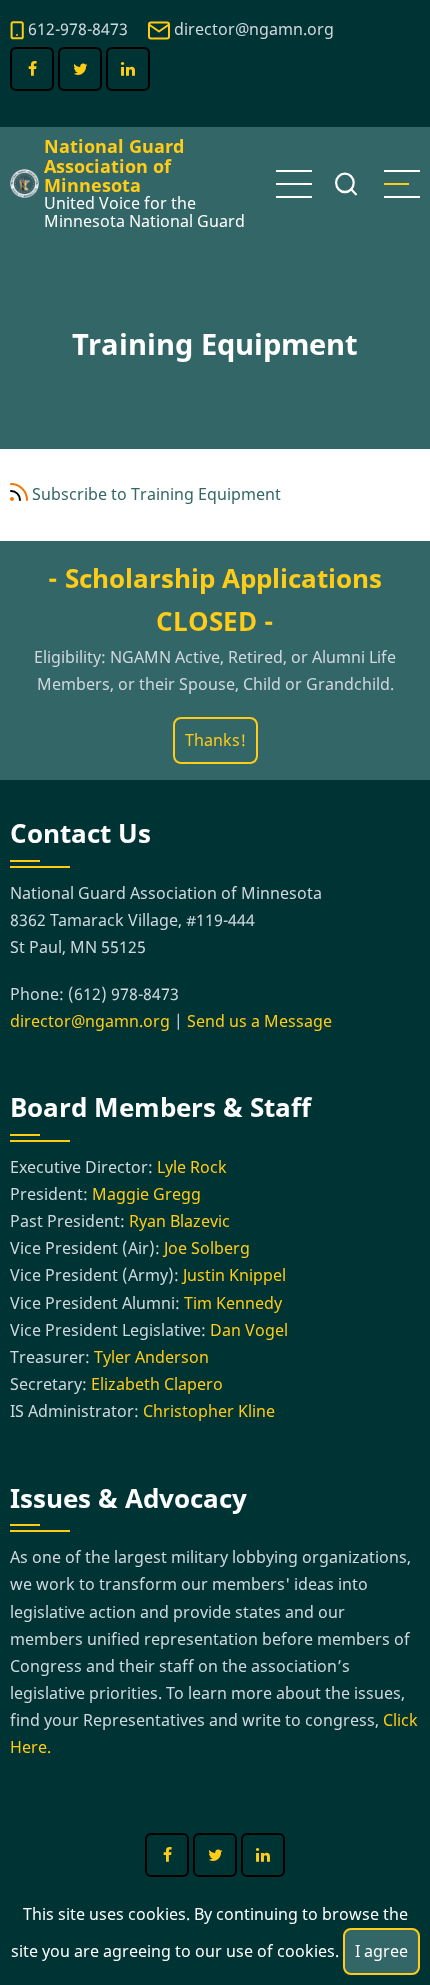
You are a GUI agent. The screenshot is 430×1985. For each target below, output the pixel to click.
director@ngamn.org (254, 29)
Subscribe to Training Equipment (156, 494)
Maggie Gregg (146, 1194)
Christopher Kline (209, 1411)
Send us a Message (259, 1021)
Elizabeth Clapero (157, 1384)
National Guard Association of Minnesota (114, 165)
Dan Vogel (249, 1330)
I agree (381, 1951)
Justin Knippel (234, 1275)
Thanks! (215, 740)
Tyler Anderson (151, 1357)
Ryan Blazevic (179, 1221)
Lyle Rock (192, 1167)
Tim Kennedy (233, 1303)
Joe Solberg (207, 1248)
